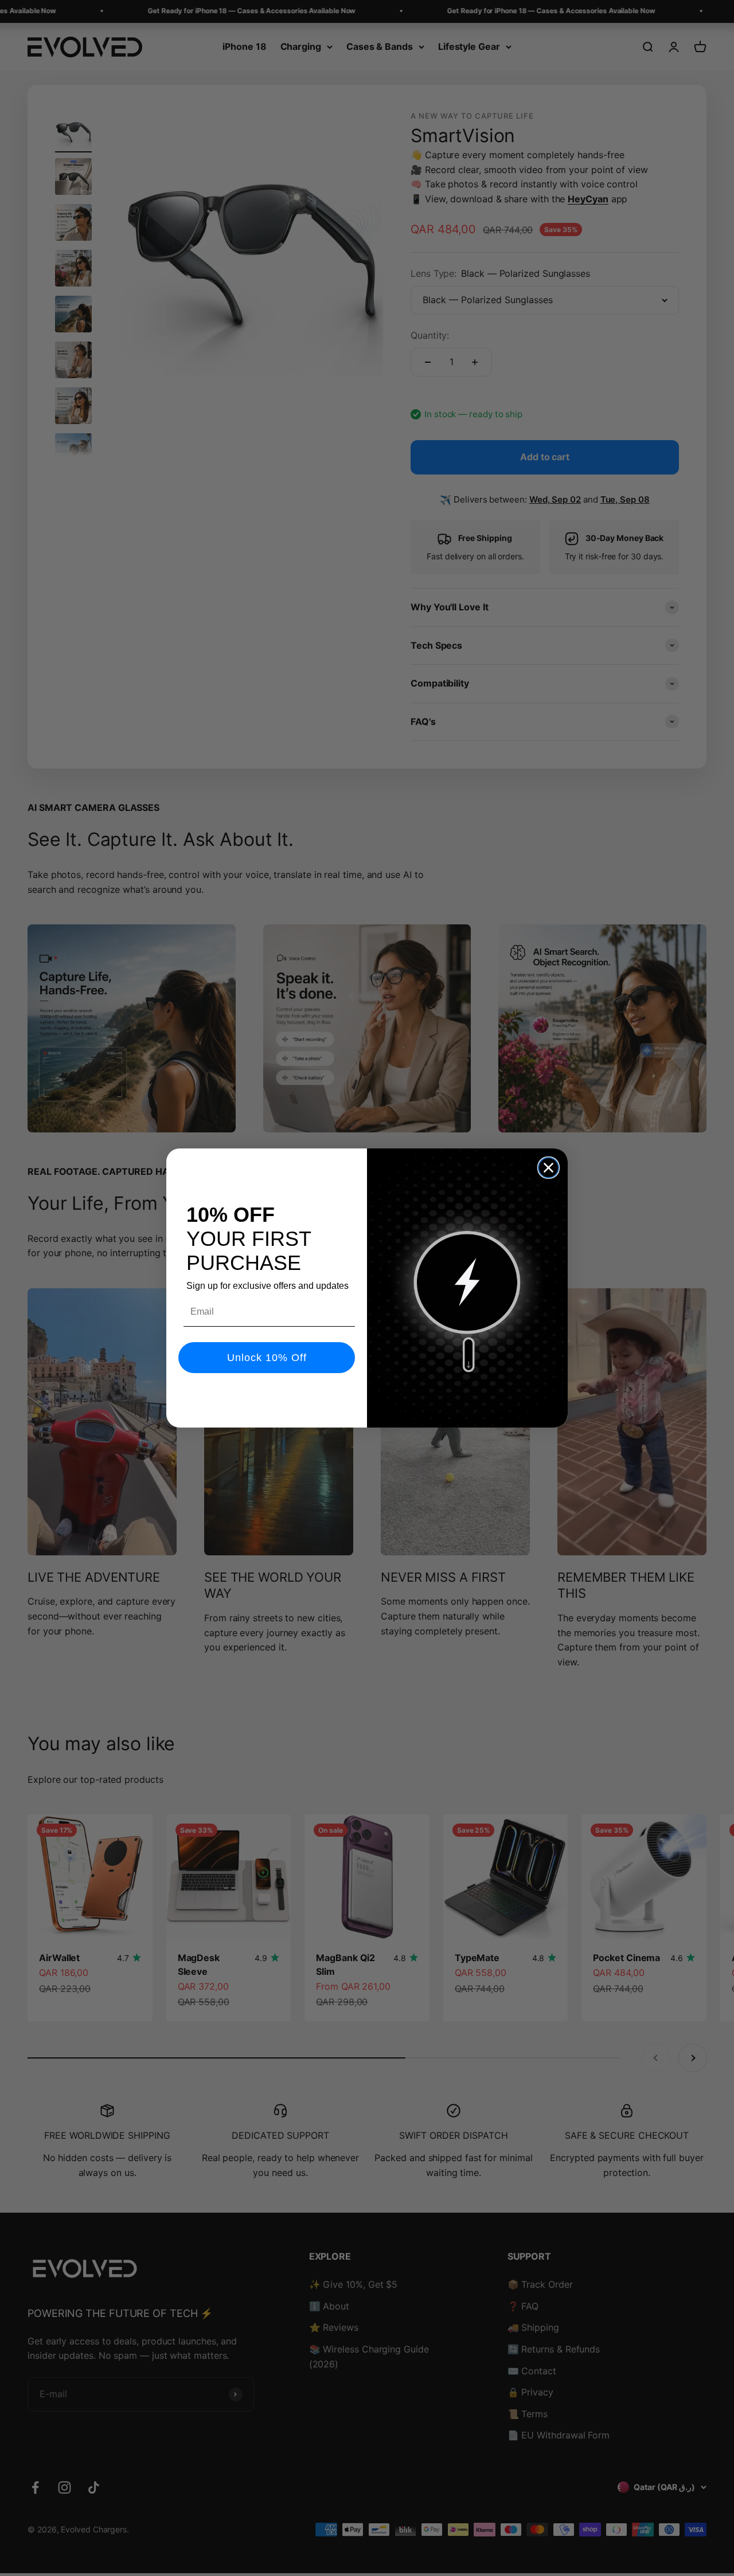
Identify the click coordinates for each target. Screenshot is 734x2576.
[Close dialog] (548, 1168)
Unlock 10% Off (267, 1358)
